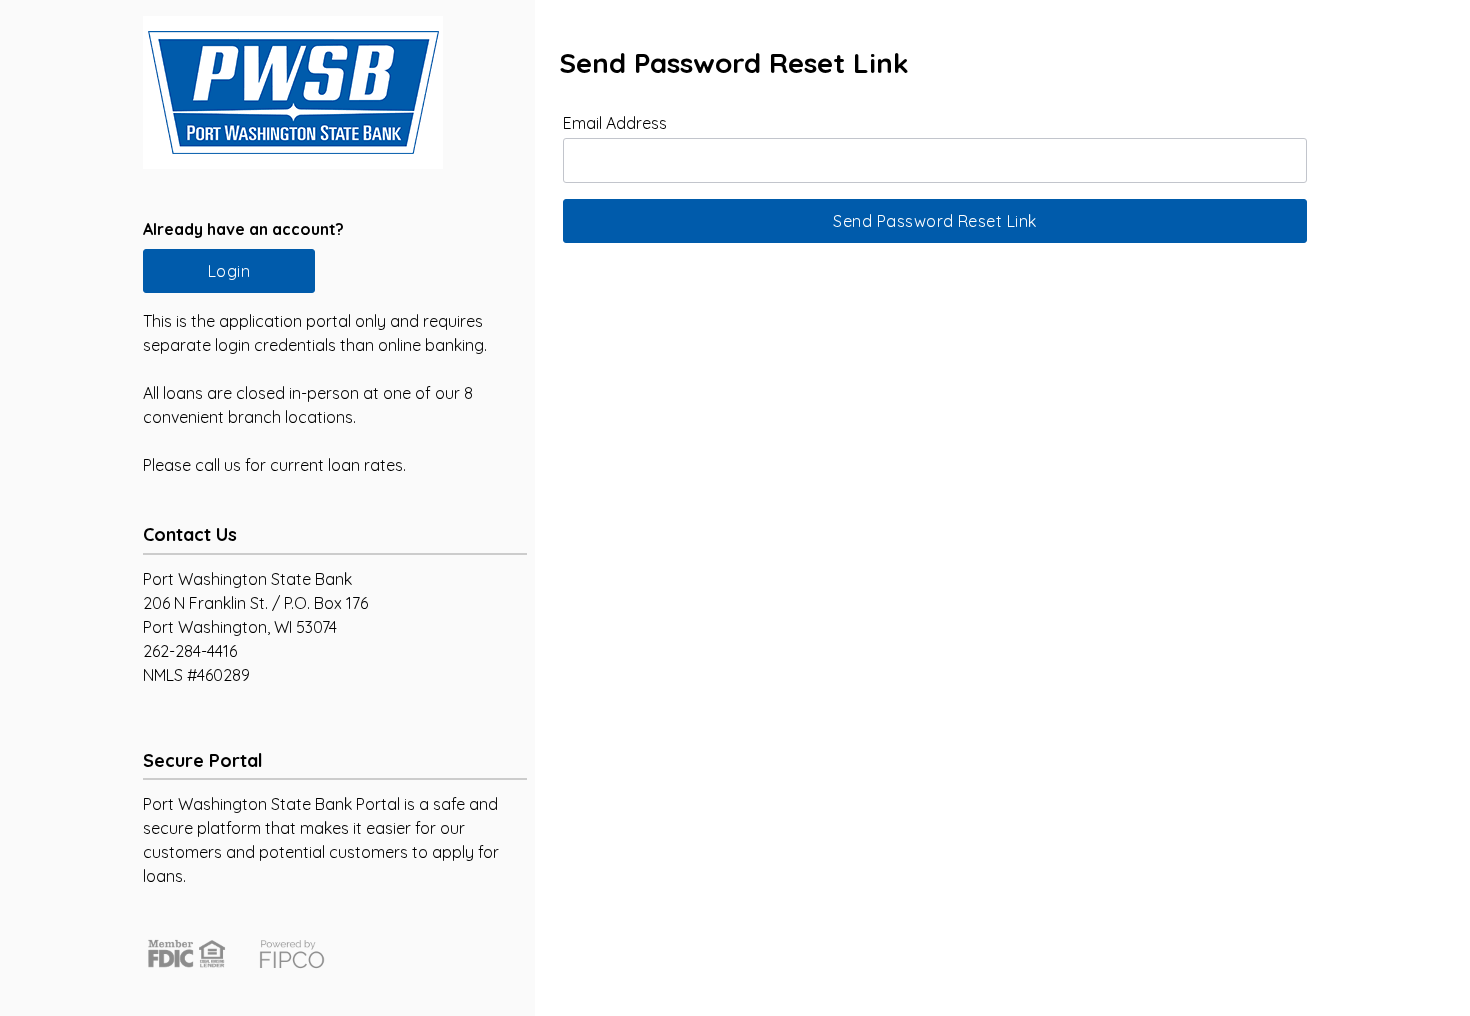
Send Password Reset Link (935, 221)
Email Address (615, 123)
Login (229, 271)
